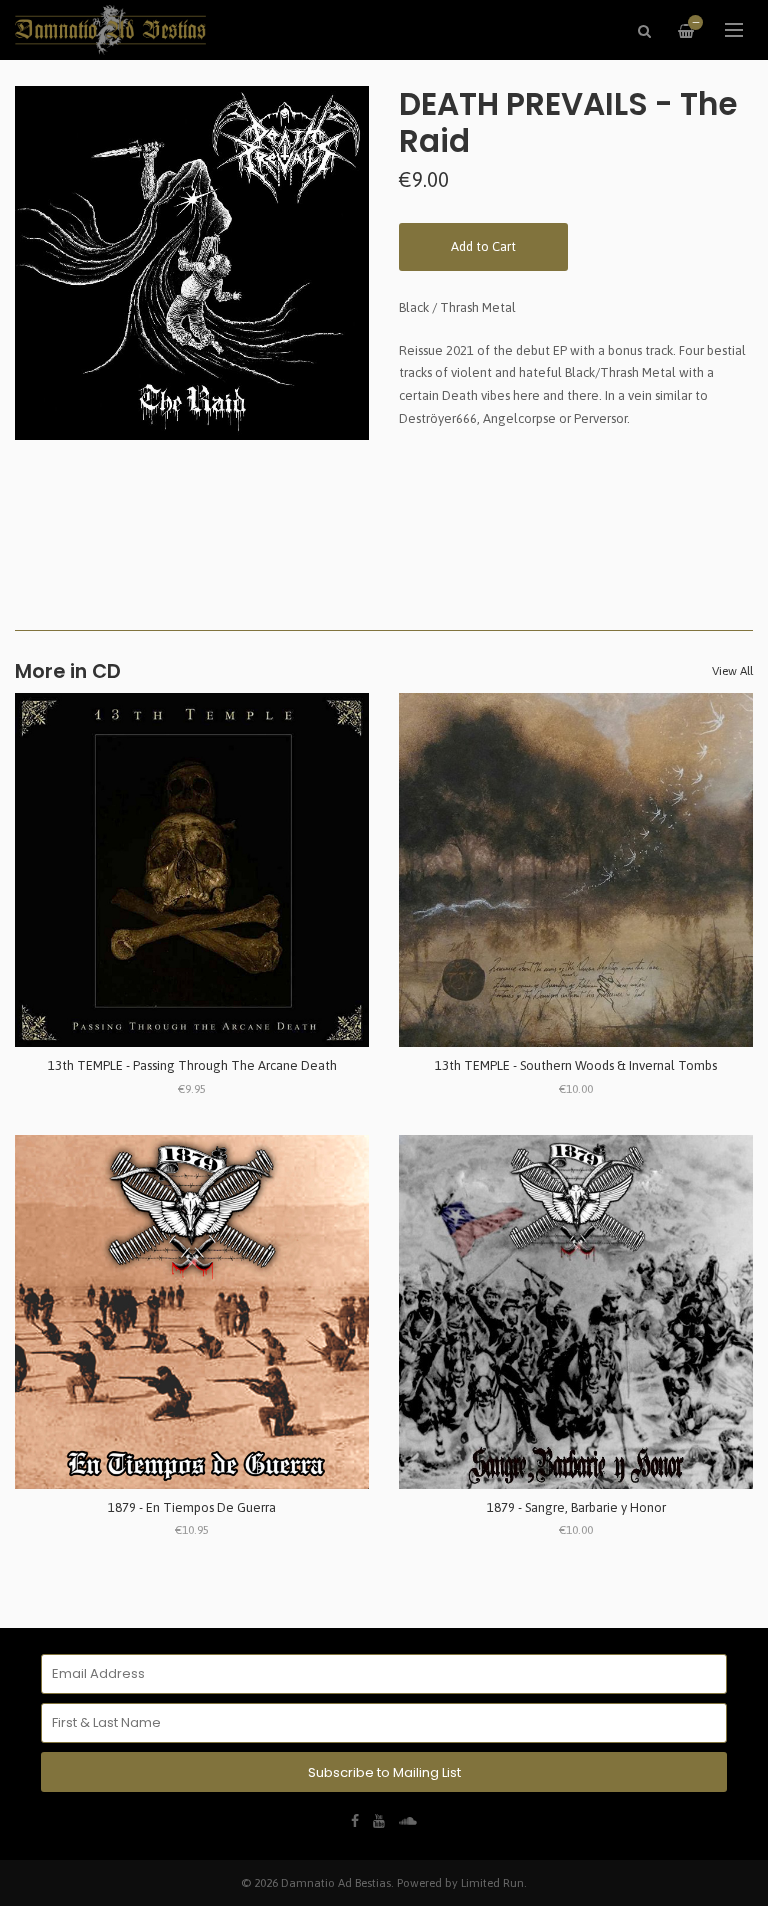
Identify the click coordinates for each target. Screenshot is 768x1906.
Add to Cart (483, 246)
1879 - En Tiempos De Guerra (192, 1507)
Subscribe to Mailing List (384, 1772)
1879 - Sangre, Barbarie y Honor (576, 1507)
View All (732, 671)
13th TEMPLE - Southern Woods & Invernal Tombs (576, 1065)
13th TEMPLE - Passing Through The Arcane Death (192, 1065)
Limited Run (492, 1882)
